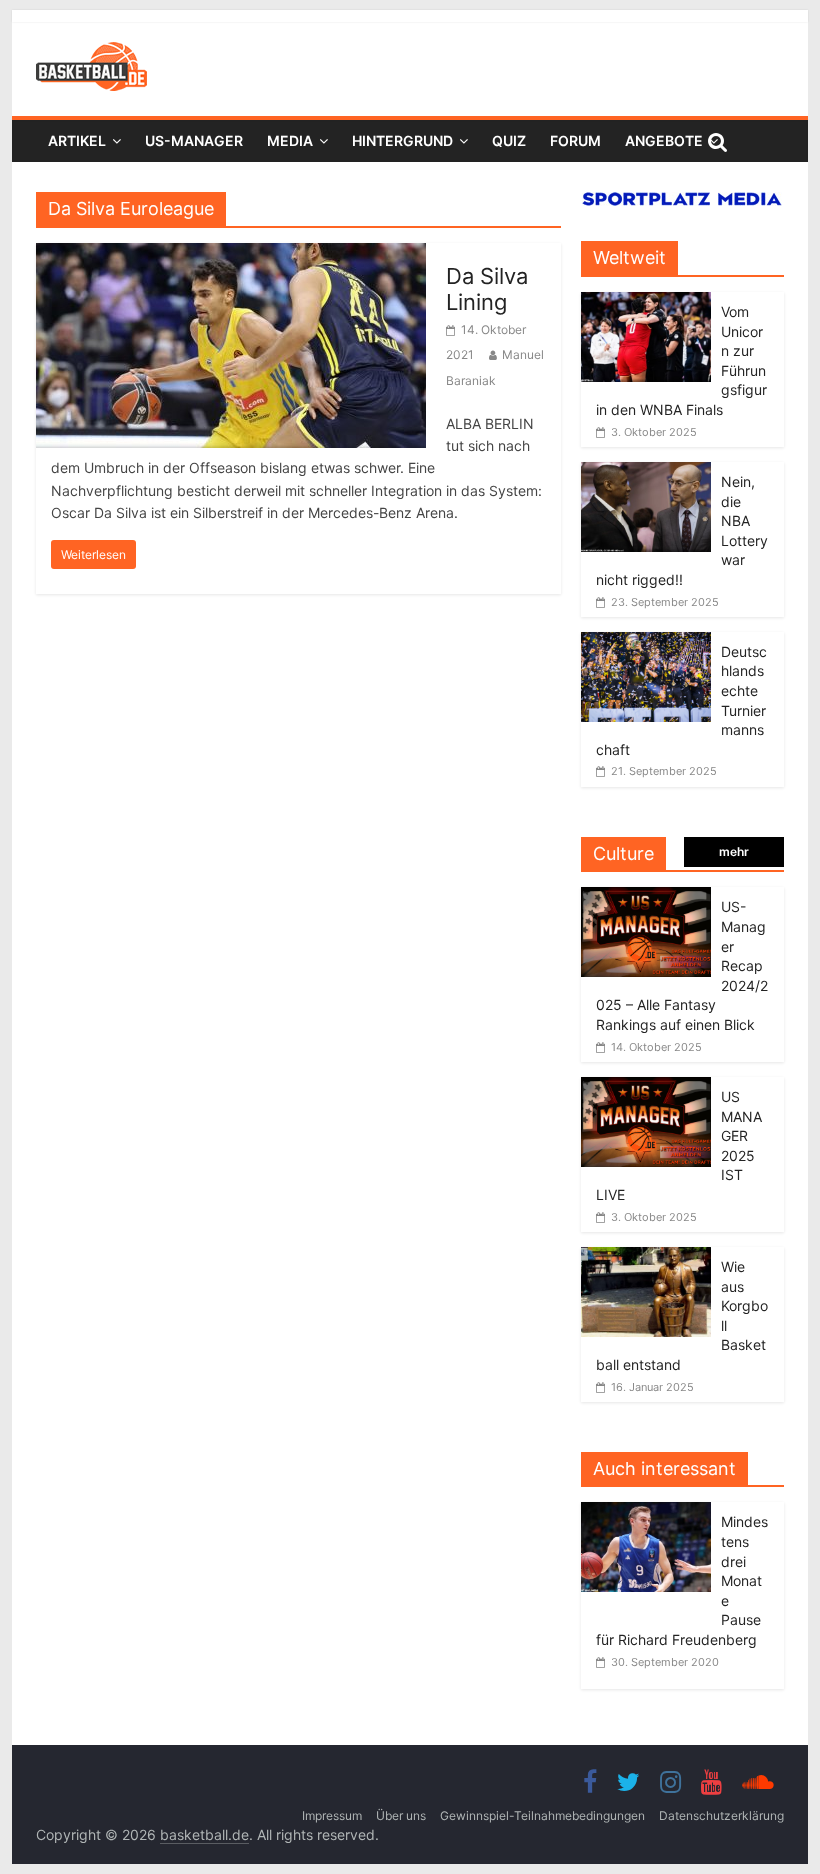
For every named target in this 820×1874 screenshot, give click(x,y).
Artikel (77, 140)
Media (290, 140)
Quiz (509, 140)
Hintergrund (402, 140)
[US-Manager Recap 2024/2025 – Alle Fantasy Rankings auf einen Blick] (646, 897)
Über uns (401, 1815)
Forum (575, 140)
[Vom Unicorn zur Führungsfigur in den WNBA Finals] (646, 302)
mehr (734, 851)
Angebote (664, 140)
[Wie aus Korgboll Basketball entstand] (646, 1257)
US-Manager (194, 140)
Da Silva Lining (487, 289)
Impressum (332, 1815)
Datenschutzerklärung (721, 1815)
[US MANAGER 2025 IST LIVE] (646, 1087)
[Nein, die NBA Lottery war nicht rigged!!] (646, 472)
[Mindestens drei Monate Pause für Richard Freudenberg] (651, 1512)
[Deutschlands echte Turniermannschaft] (646, 642)
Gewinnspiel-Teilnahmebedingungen (542, 1815)
